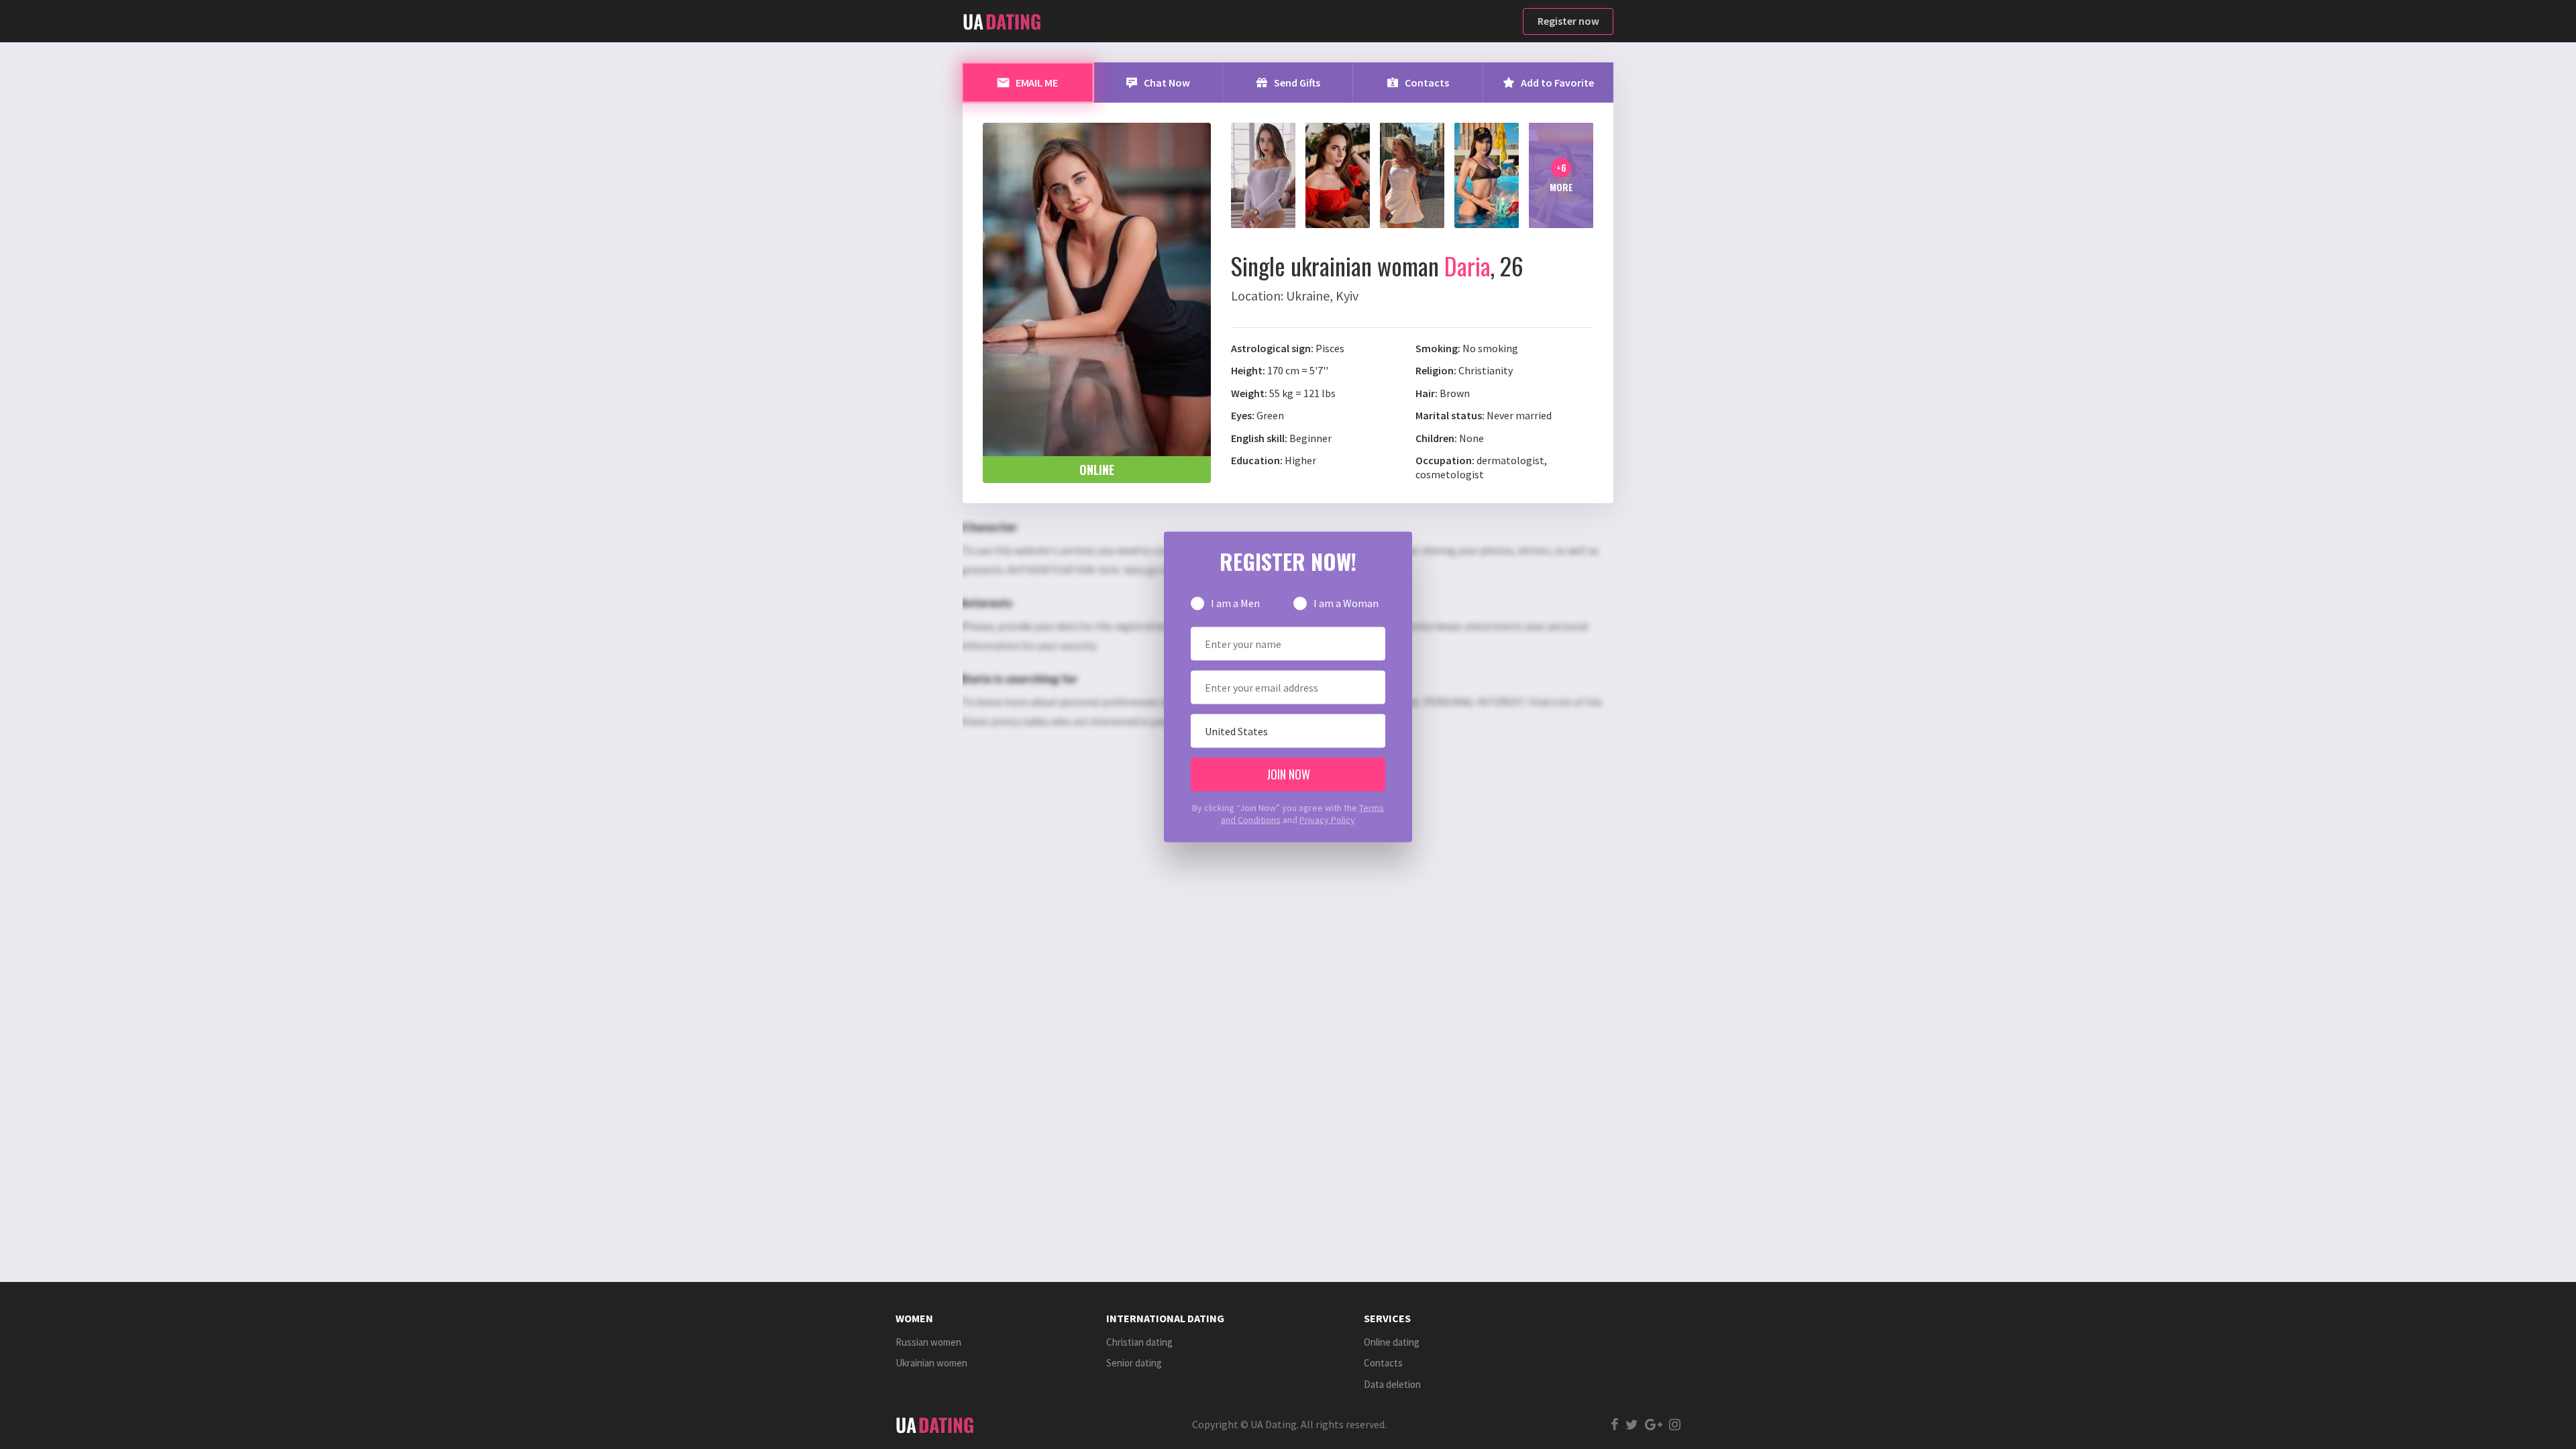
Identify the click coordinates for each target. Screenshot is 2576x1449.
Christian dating (1139, 1342)
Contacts (1383, 1363)
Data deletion (1392, 1384)
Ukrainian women (931, 1363)
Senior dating (1134, 1363)
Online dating (1392, 1342)
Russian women (928, 1342)
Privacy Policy (1327, 820)
